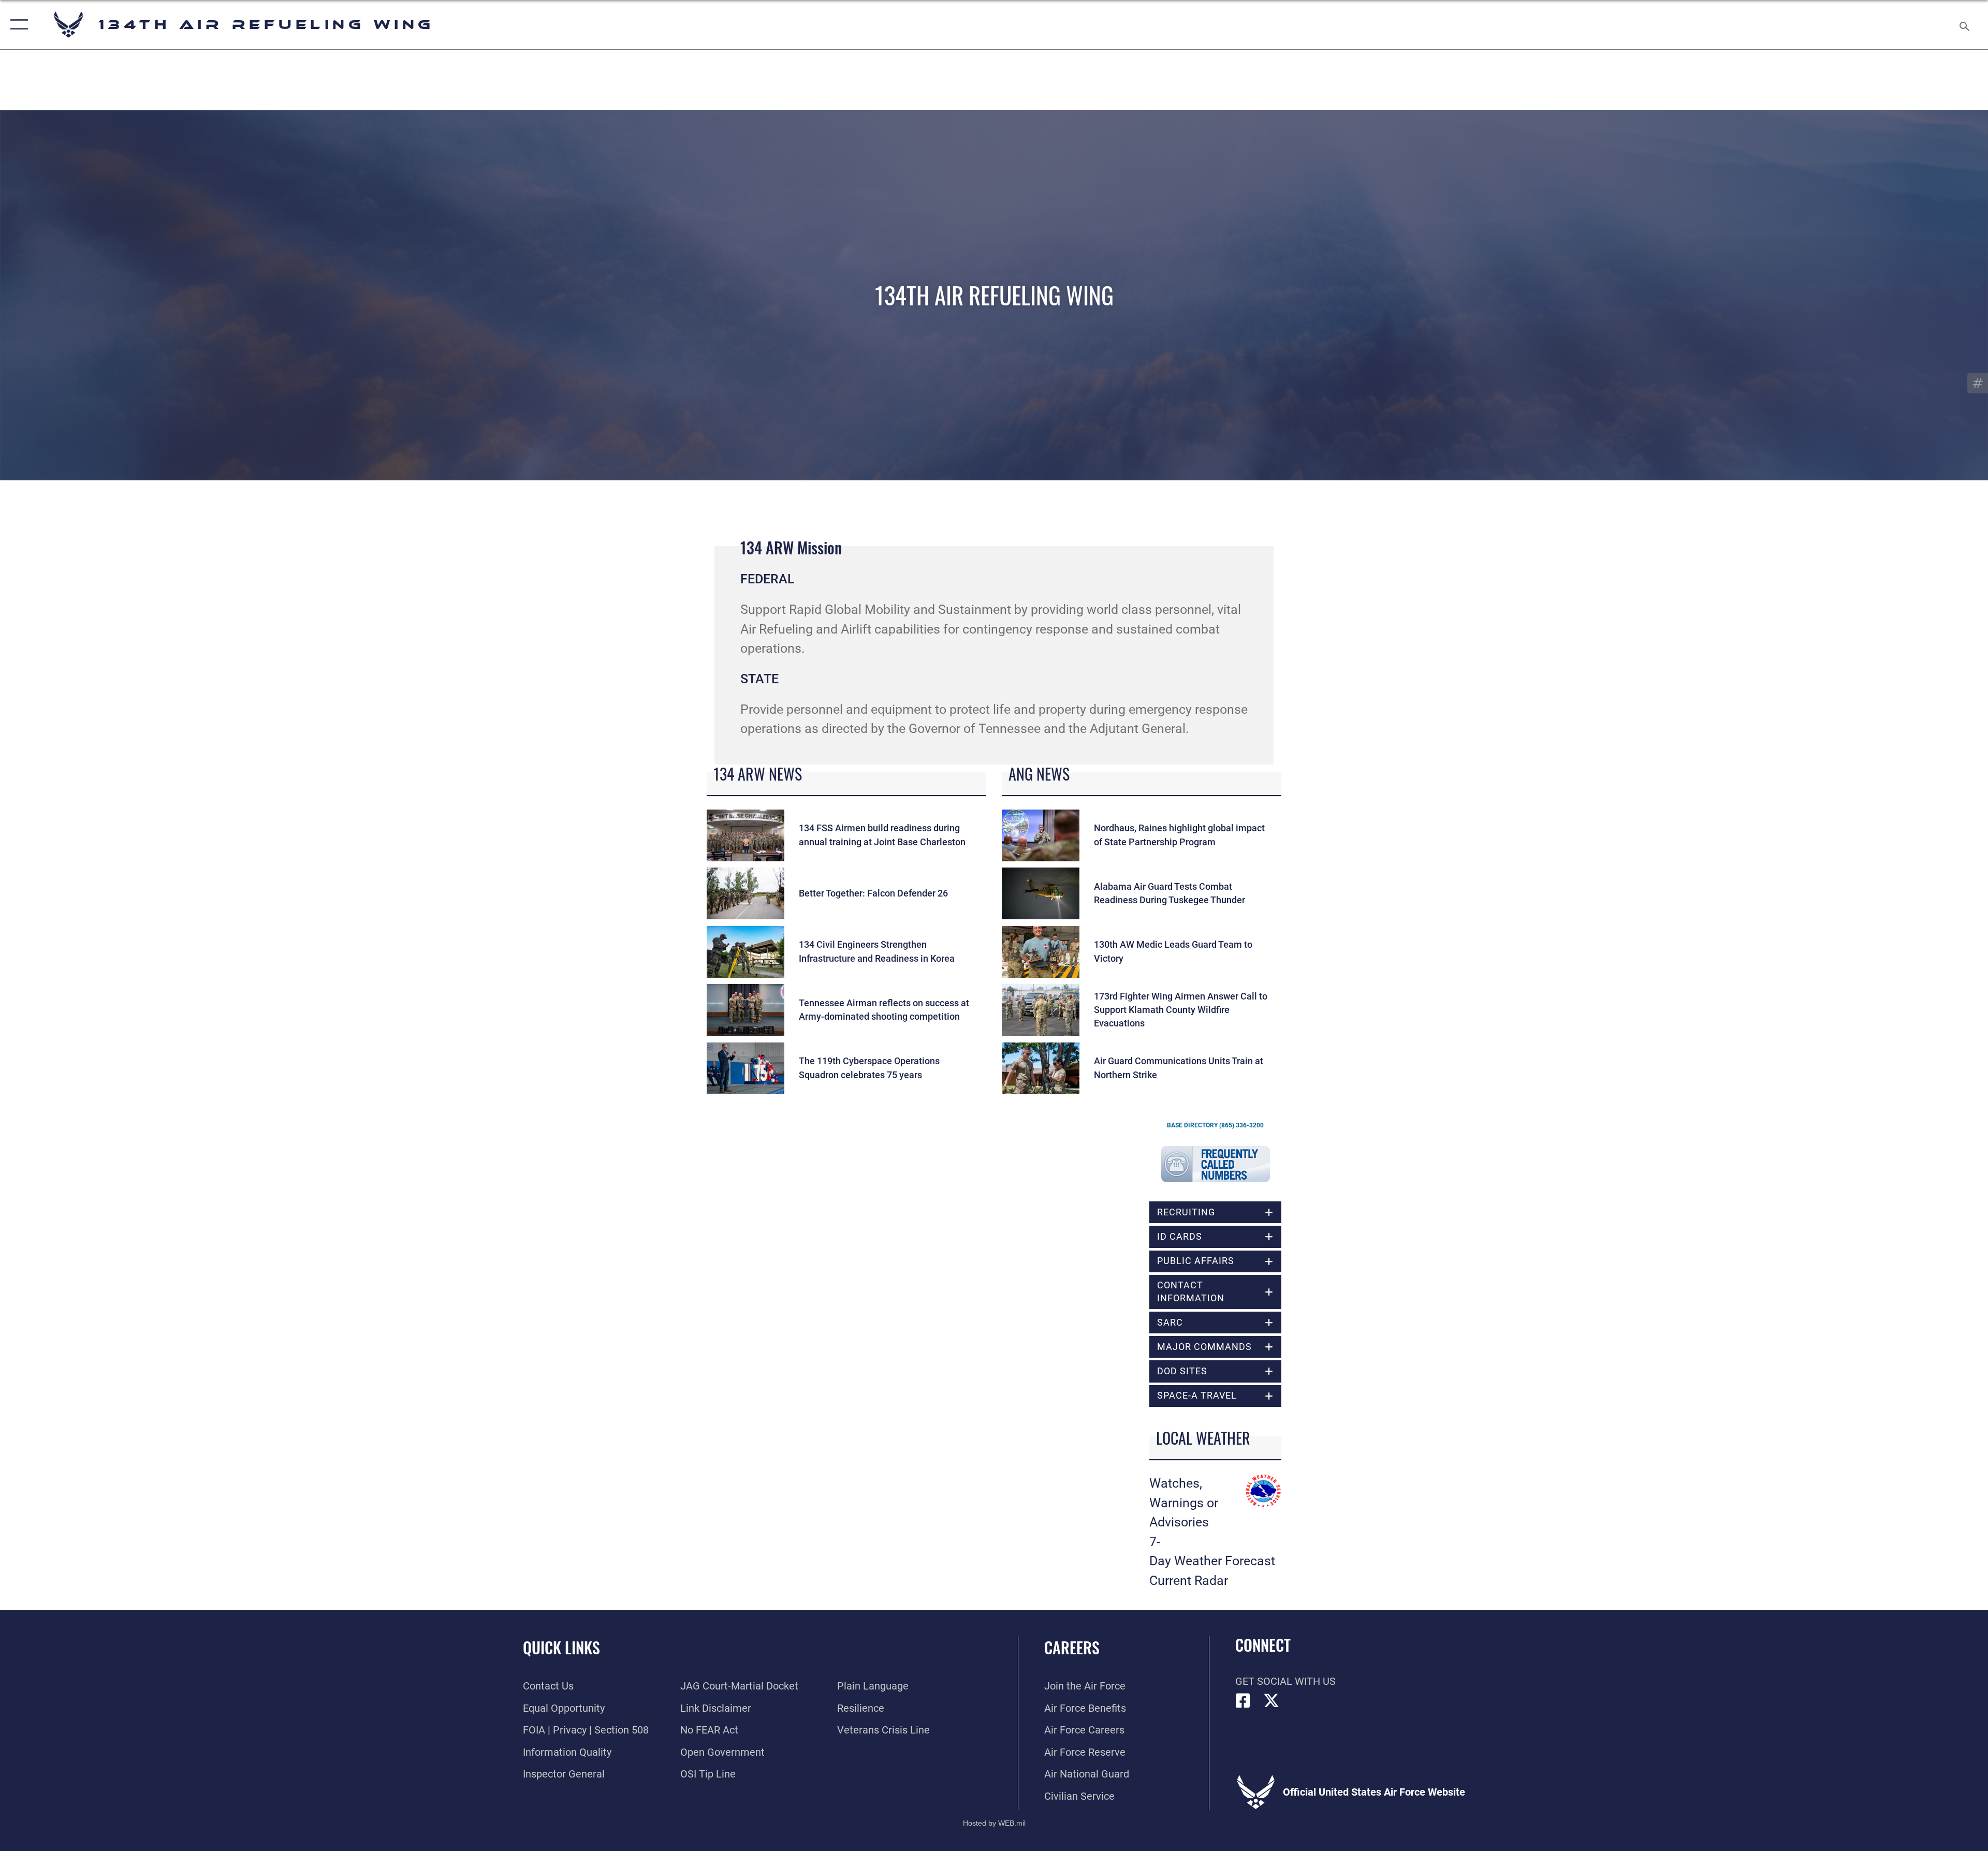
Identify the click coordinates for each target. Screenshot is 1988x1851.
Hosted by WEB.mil (994, 1823)
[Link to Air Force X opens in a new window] (1271, 1701)
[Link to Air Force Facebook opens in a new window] (1243, 1701)
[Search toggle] (1963, 25)
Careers (1072, 1647)
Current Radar (1189, 1581)
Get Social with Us (1285, 1681)
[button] (17, 25)
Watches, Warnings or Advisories (1184, 1503)
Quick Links (561, 1647)
